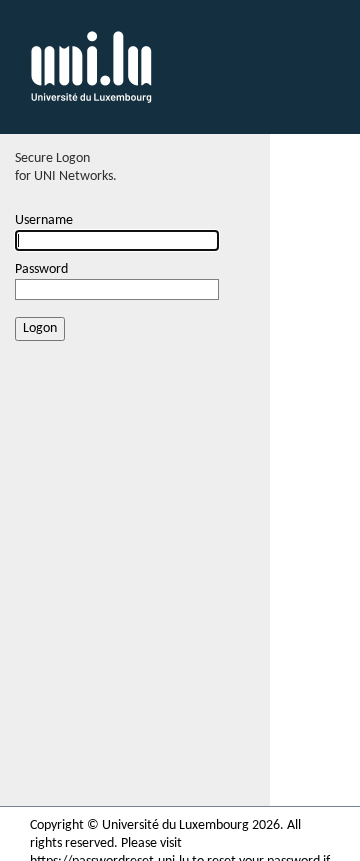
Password (41, 269)
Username (44, 220)
